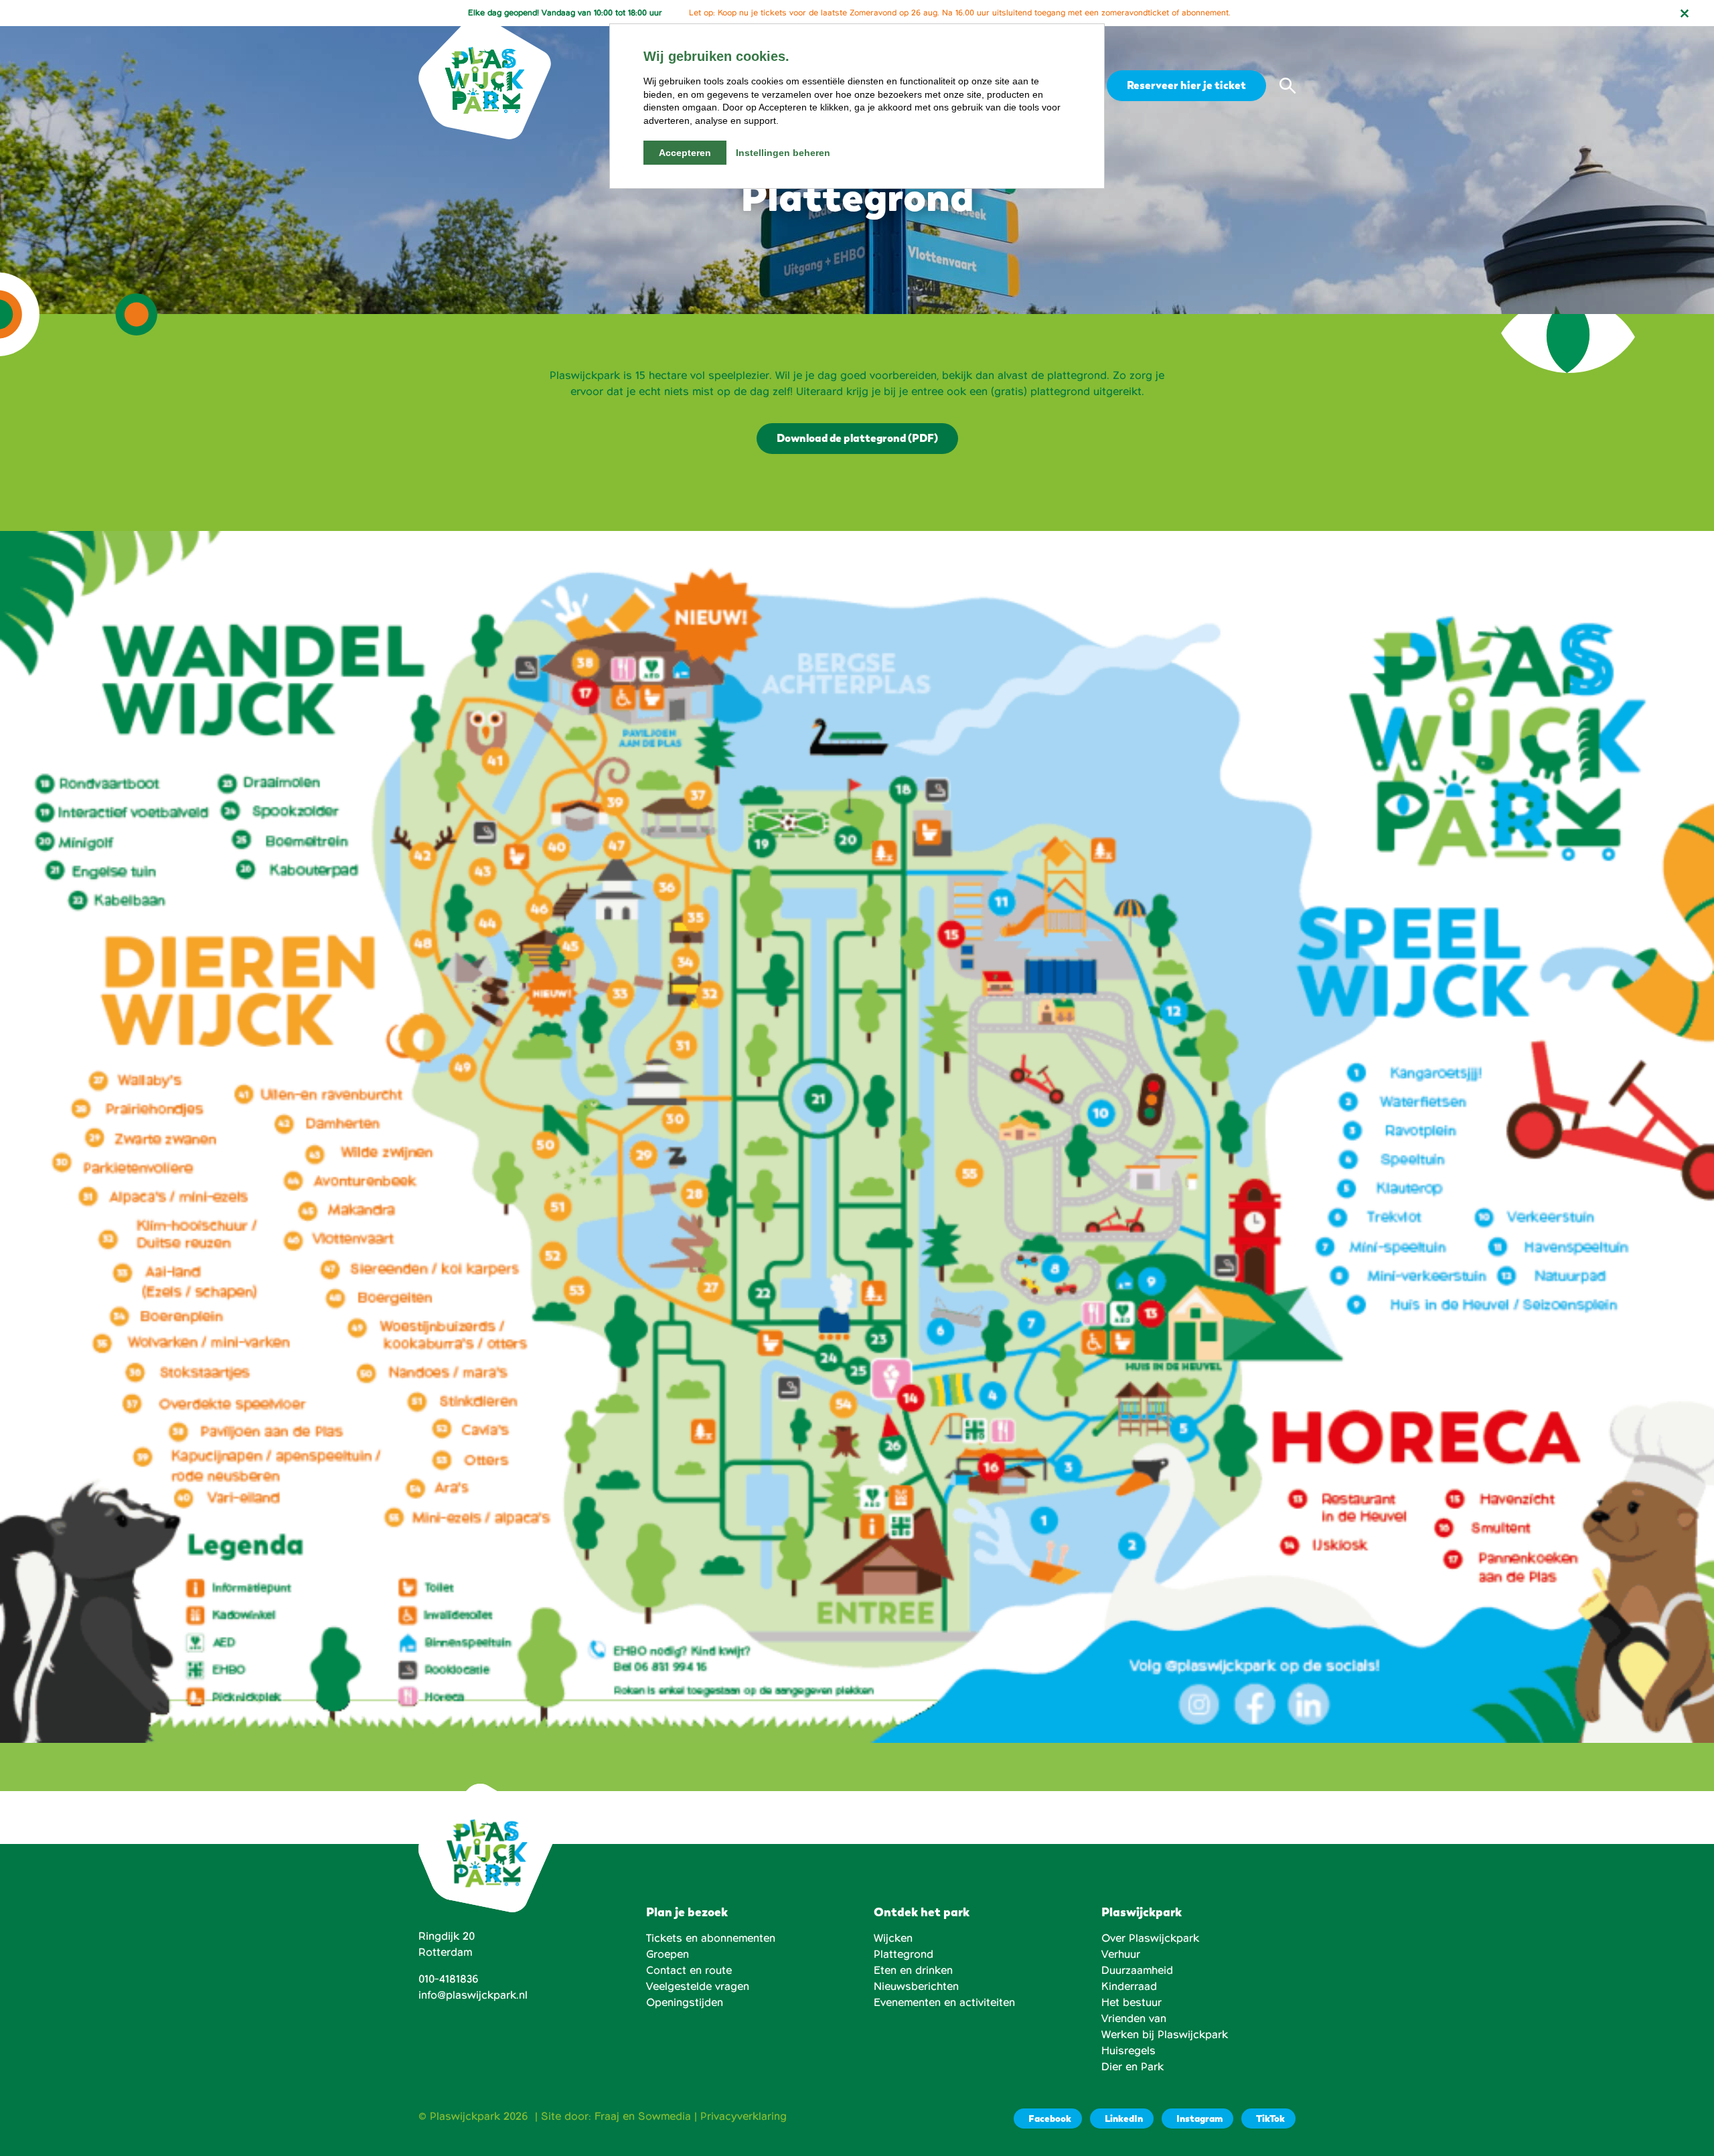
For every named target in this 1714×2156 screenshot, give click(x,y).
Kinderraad (1129, 1987)
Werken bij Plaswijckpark (1165, 2035)
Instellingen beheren (783, 153)
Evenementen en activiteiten (944, 2003)
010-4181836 (449, 1979)
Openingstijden (685, 2003)
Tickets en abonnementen (711, 1938)
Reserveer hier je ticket (1186, 85)
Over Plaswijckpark (1150, 1938)
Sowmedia (665, 2116)
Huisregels (1128, 2051)
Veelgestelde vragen (698, 1987)
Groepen (668, 1954)
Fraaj (607, 2116)
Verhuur (1121, 1954)
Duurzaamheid (1137, 1971)
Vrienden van (1134, 2019)
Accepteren (685, 153)
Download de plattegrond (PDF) (857, 438)
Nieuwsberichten (916, 1987)
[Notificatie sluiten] (1685, 13)
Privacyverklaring (744, 2116)
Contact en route (689, 1971)
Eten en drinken (913, 1971)
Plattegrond (904, 1954)
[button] (1288, 86)
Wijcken (893, 1938)
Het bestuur (1132, 2003)
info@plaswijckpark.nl (473, 1995)
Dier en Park (1133, 2067)
